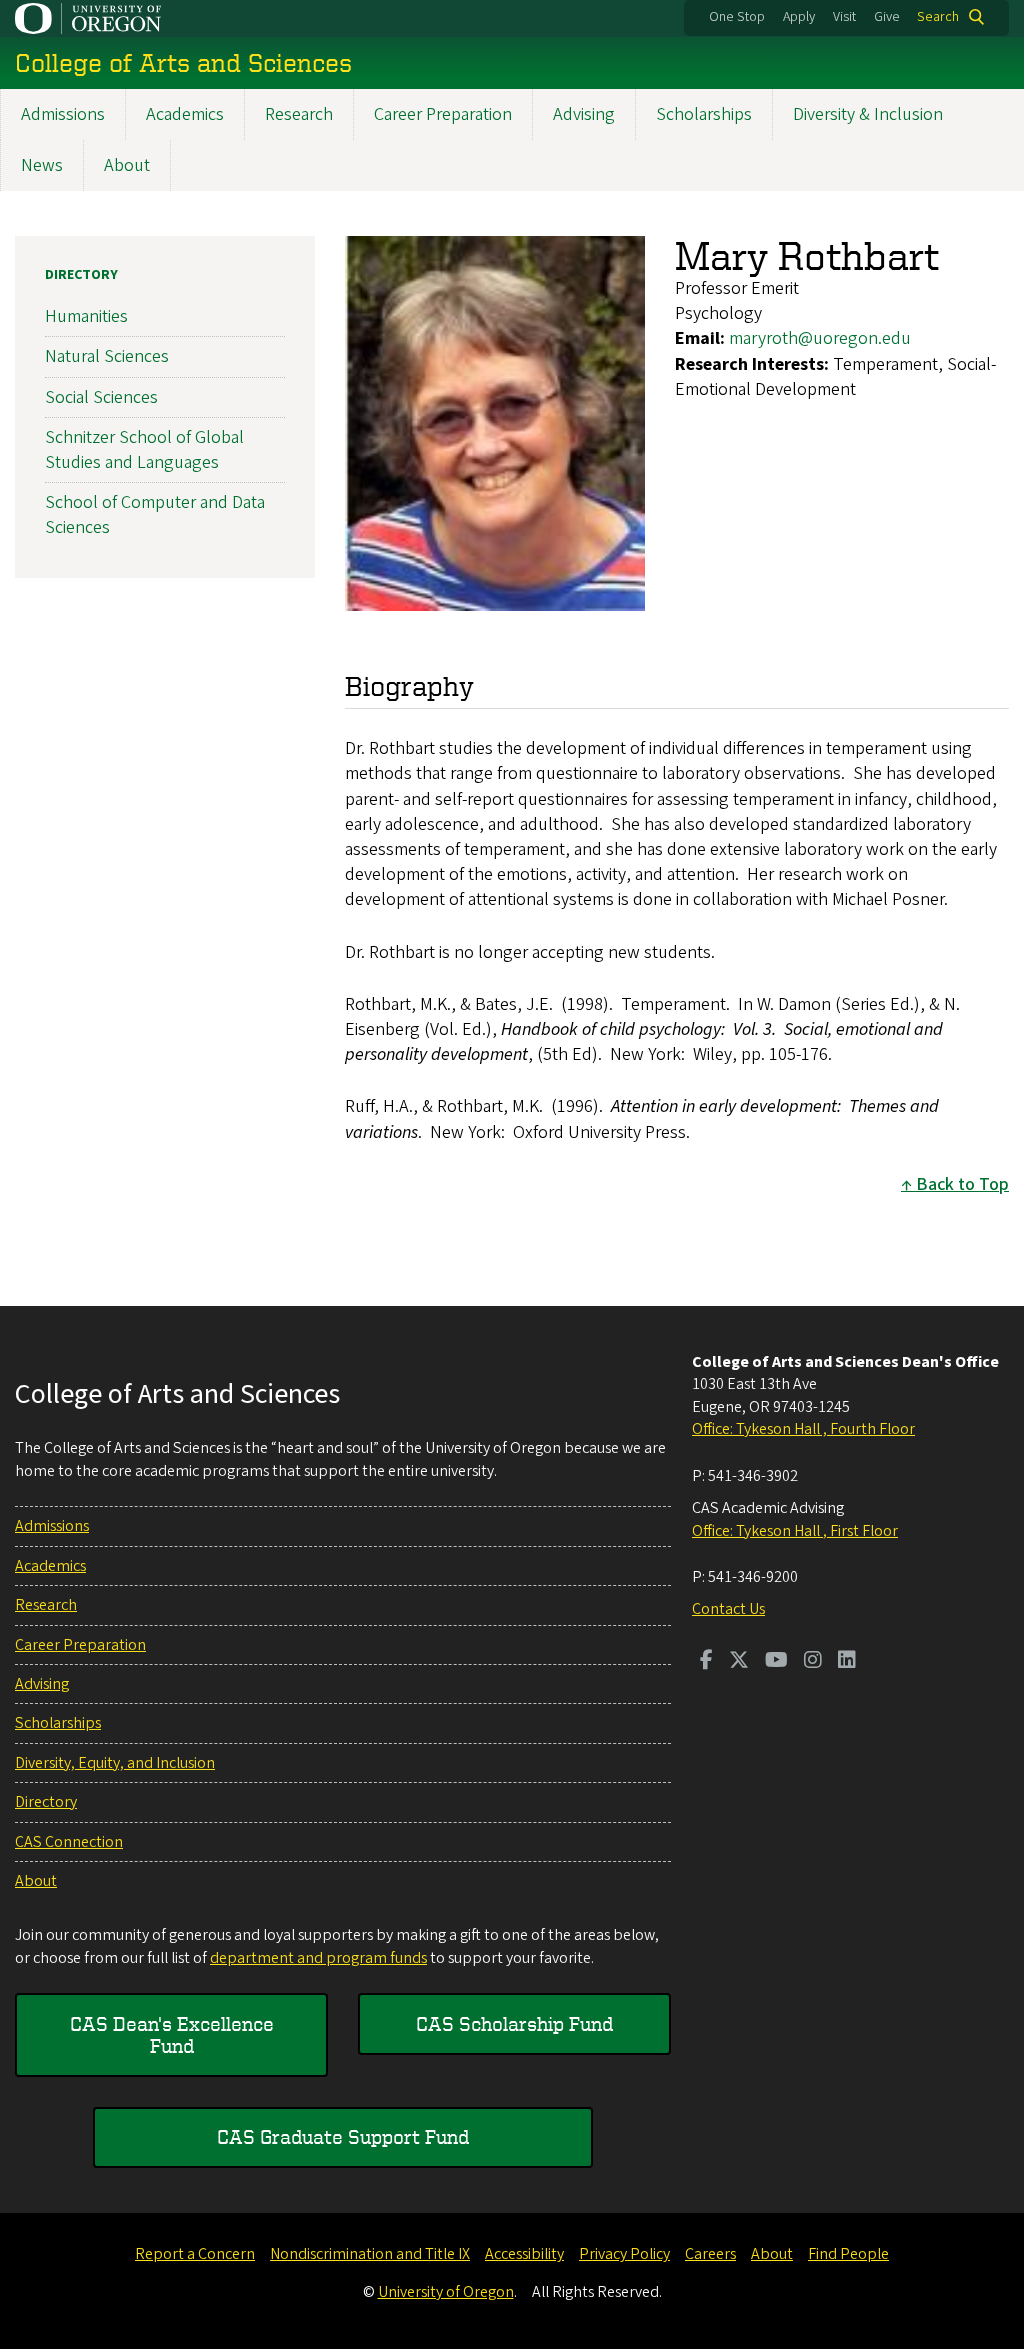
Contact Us (728, 1609)
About (127, 165)
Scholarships (704, 114)
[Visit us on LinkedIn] (847, 1662)
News (42, 165)
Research (299, 114)
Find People (848, 2254)
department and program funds (318, 1958)
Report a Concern (195, 2254)
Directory (81, 275)
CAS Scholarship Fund (514, 2023)
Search (938, 17)
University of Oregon (446, 2292)
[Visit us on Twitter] (739, 1662)
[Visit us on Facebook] (706, 1662)
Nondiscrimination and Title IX (370, 2254)
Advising (584, 114)
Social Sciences (101, 397)
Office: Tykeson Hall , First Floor (795, 1531)
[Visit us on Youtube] (776, 1662)
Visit (844, 17)
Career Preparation (443, 114)
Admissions (63, 114)
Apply (799, 17)
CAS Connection (69, 1842)
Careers (710, 2254)
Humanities (86, 316)
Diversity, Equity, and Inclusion (115, 1763)
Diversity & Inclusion (868, 114)
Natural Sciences (107, 356)
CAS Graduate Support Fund (343, 2136)
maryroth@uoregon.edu (820, 338)
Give (887, 17)
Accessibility (524, 2254)
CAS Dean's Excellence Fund (172, 2034)
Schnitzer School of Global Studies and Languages (144, 450)
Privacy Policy (624, 2254)
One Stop (737, 17)
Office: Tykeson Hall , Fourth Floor (803, 1429)
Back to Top (962, 1184)
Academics (185, 114)
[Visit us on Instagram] (813, 1662)
